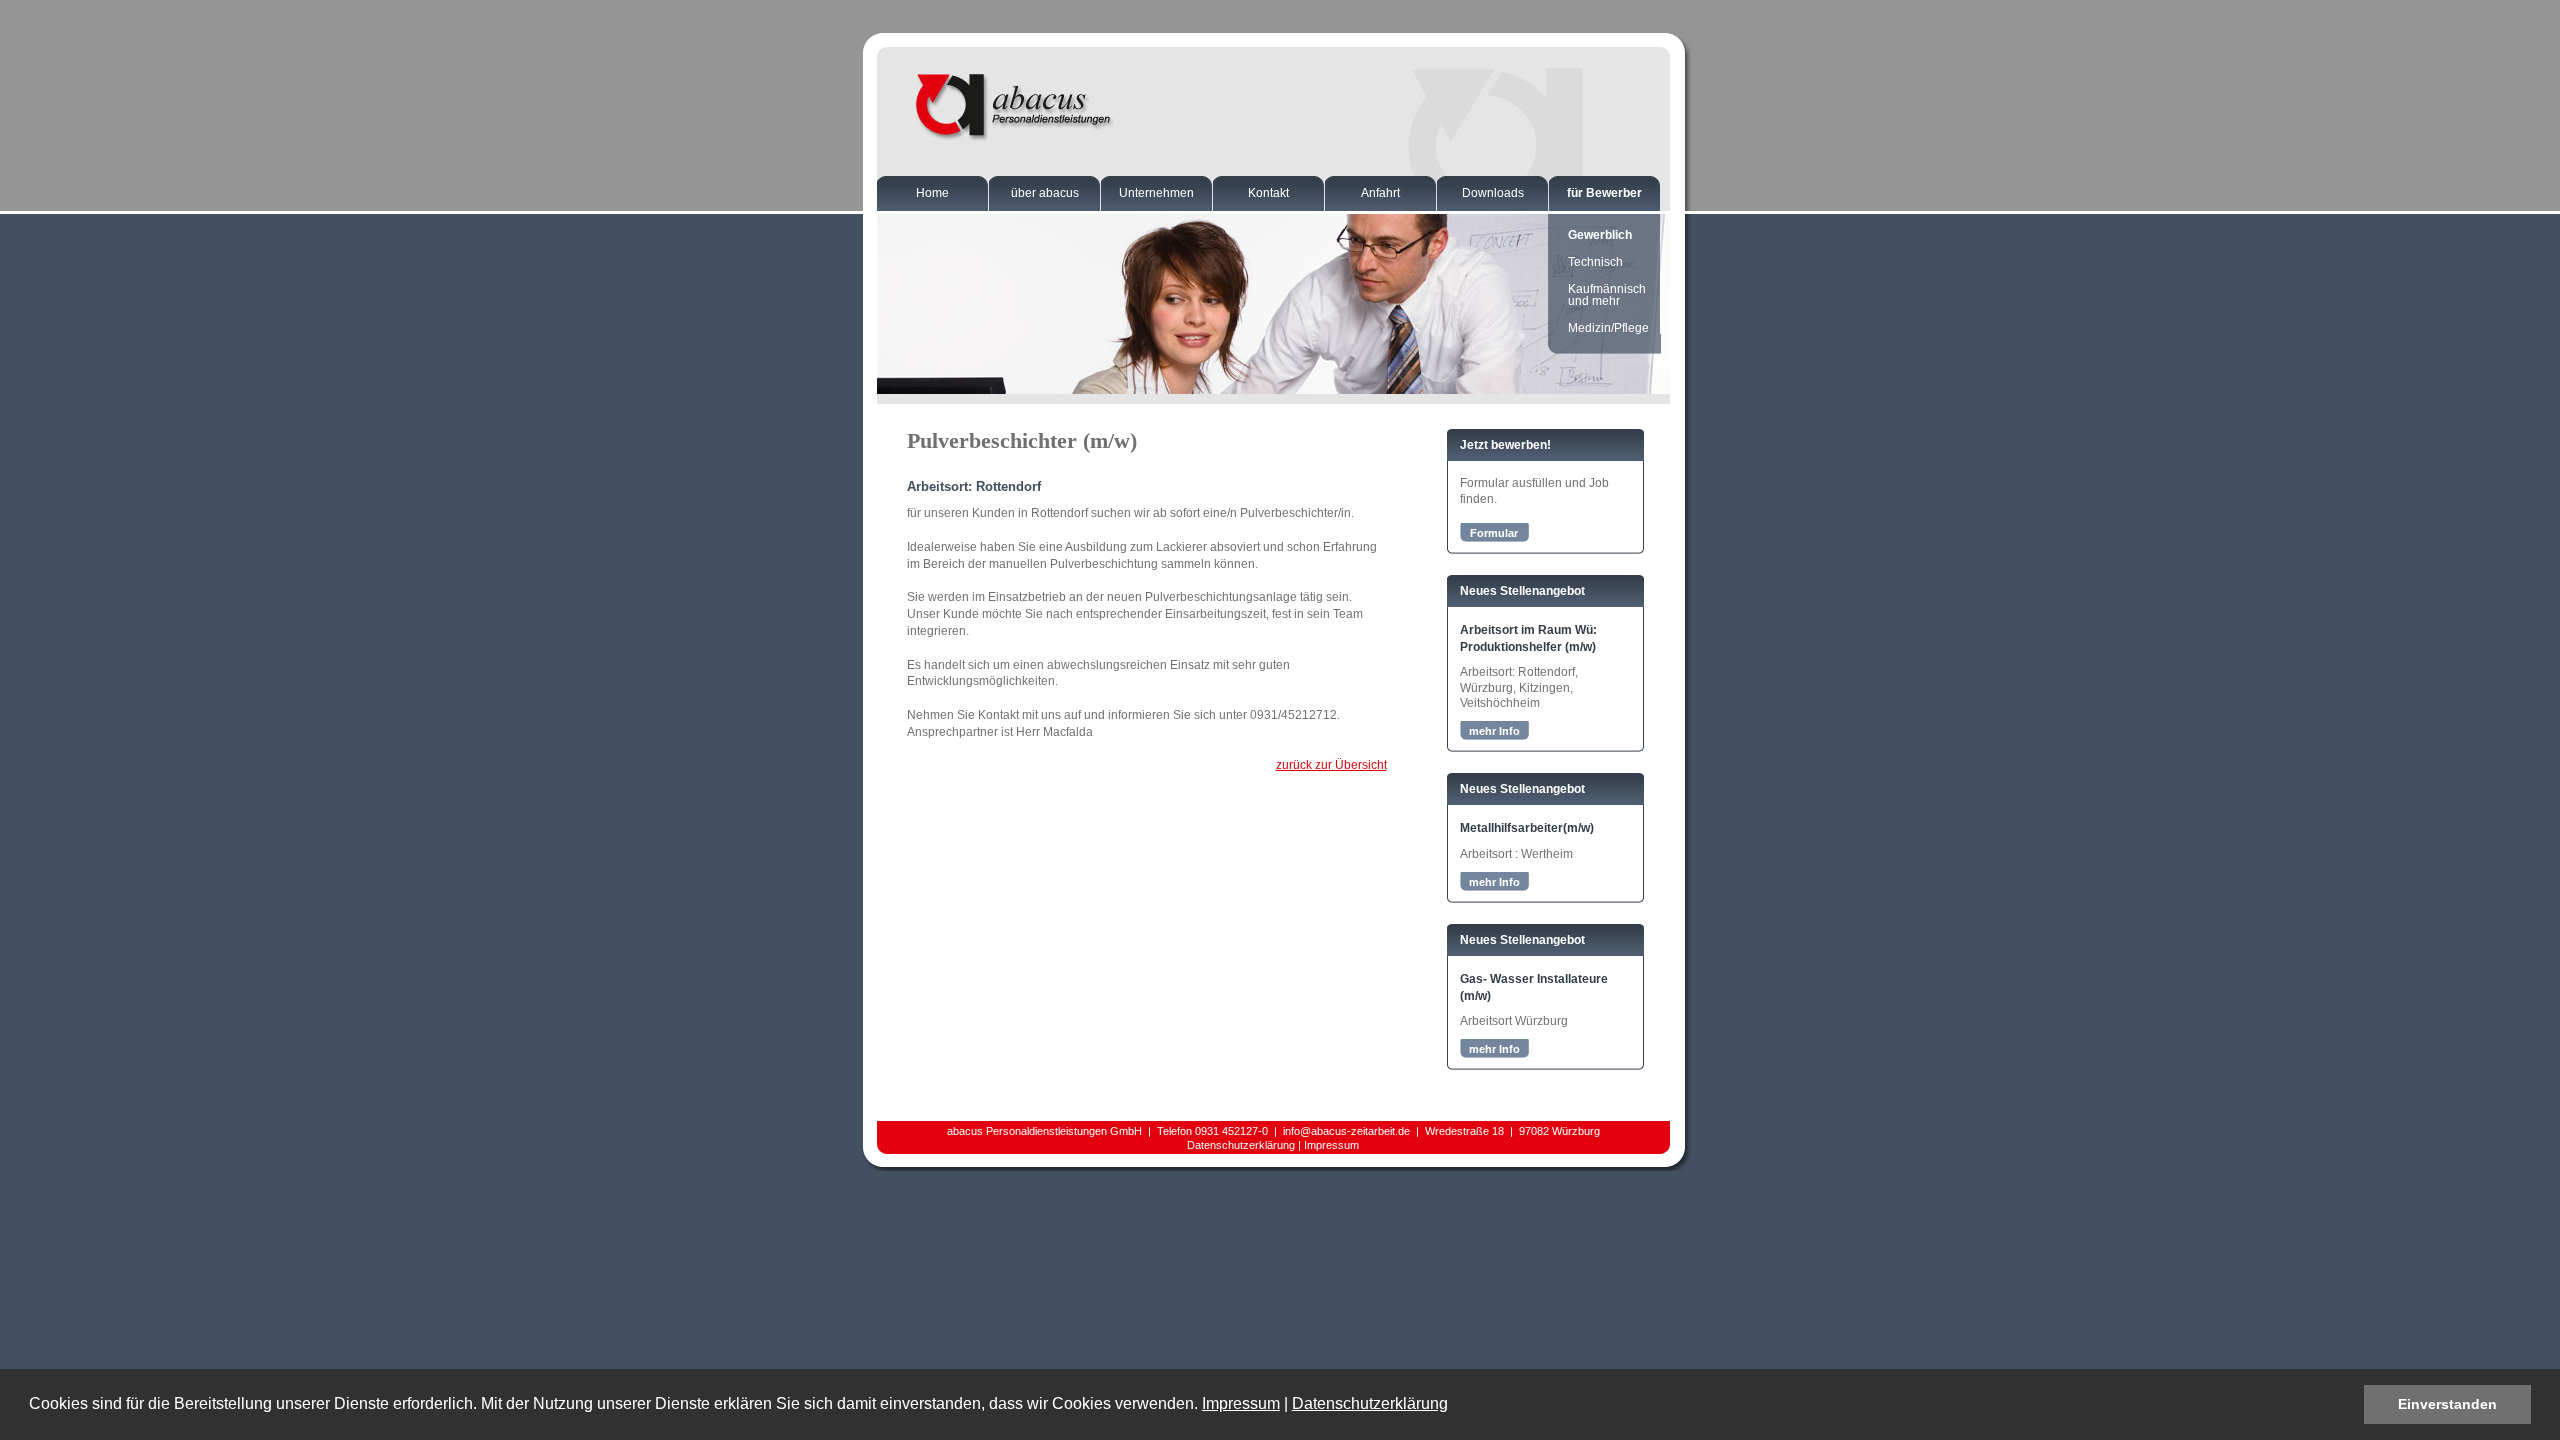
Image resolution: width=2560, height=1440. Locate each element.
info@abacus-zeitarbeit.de (1346, 1131)
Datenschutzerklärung (1370, 1403)
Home (932, 193)
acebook (1277, 1159)
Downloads (1493, 193)
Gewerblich (1600, 235)
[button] (1455, 1406)
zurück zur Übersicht (1331, 765)
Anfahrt (1380, 193)
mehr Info (1494, 731)
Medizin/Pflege (1608, 328)
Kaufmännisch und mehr (1607, 295)
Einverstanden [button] (2447, 1404)
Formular (1494, 533)
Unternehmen (1156, 193)
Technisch (1595, 262)
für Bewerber (1604, 193)
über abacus (1045, 193)
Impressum (1241, 1403)
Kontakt (1268, 193)
